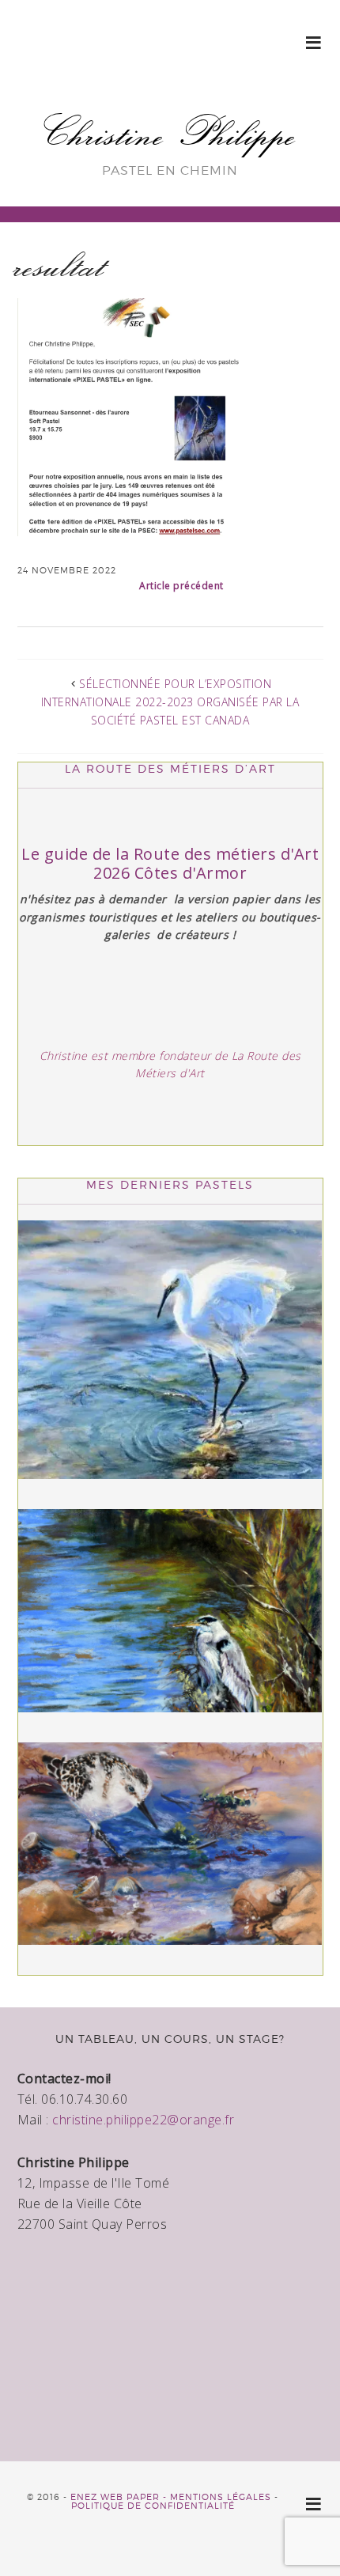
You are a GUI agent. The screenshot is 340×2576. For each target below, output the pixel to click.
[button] (314, 42)
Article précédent (181, 586)
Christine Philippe (170, 132)
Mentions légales (221, 2497)
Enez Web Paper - (120, 2497)
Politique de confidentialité (153, 2506)
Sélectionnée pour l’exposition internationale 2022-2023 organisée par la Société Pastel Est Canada (170, 702)
